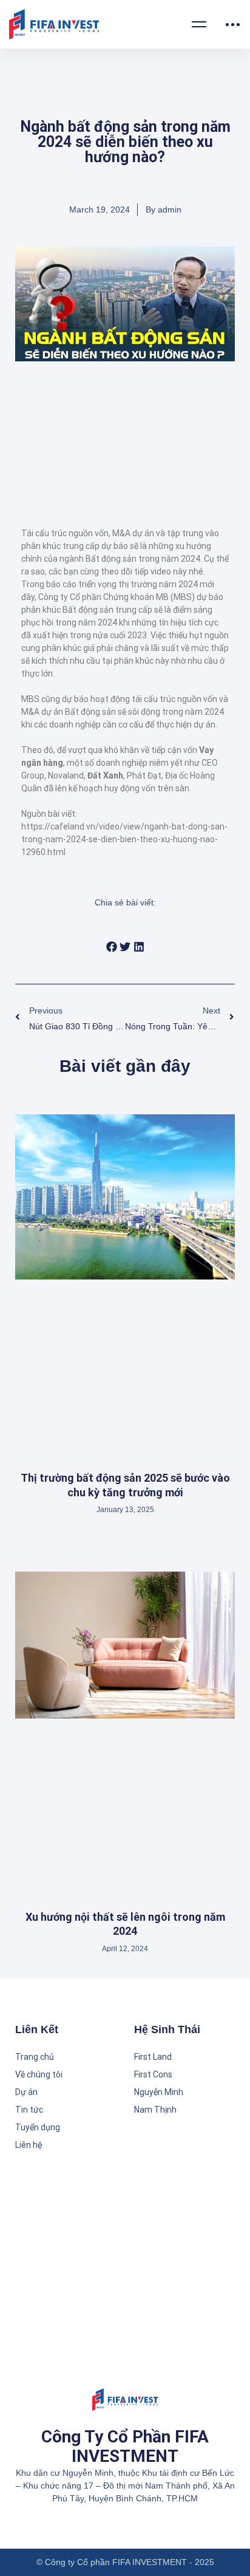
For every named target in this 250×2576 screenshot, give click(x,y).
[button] (111, 947)
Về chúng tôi (39, 2074)
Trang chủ (35, 2057)
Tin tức (29, 2110)
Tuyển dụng (38, 2127)
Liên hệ (29, 2145)
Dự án (26, 2092)
